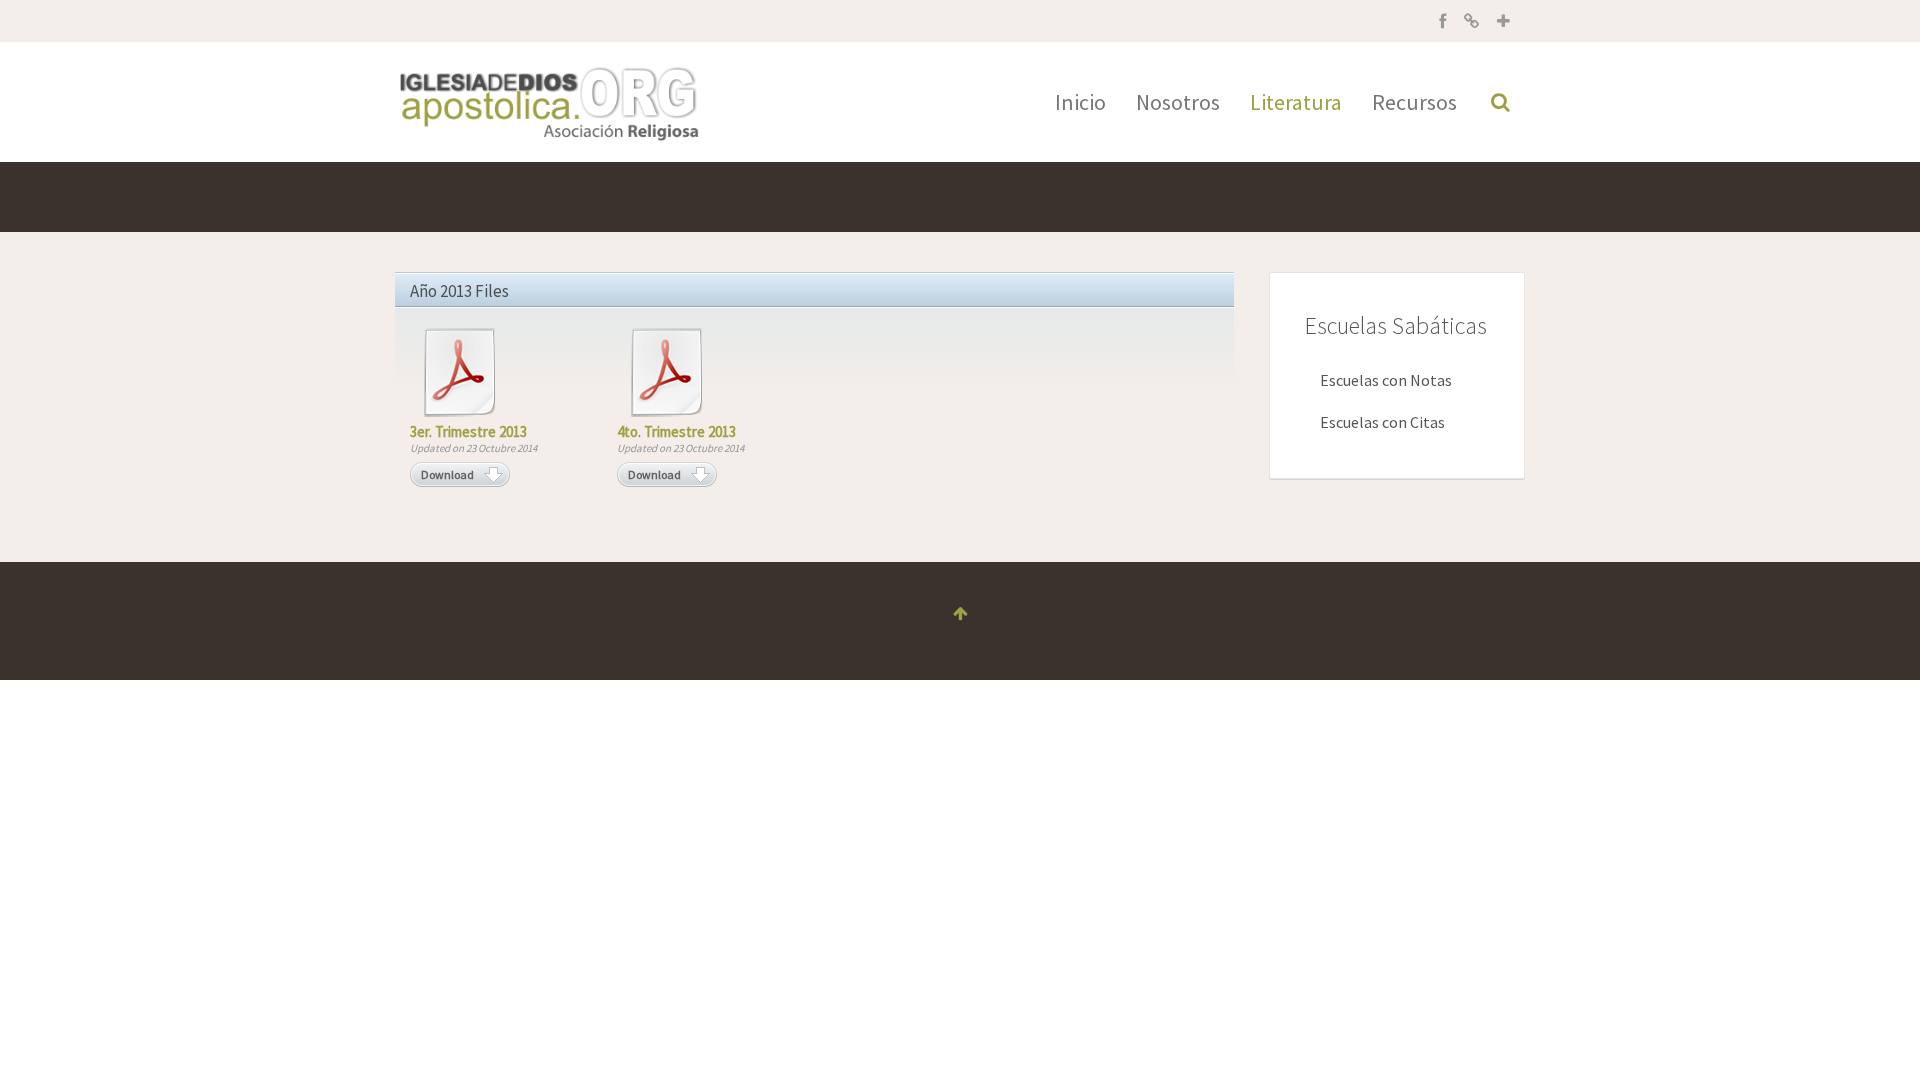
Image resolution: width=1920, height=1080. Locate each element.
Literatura (1296, 102)
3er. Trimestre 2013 (468, 431)
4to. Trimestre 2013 (676, 431)
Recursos (1414, 102)
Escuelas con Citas (1382, 422)
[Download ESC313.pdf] (460, 372)
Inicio (1080, 102)
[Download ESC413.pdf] (667, 372)
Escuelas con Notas (1386, 380)
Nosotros (1178, 102)
